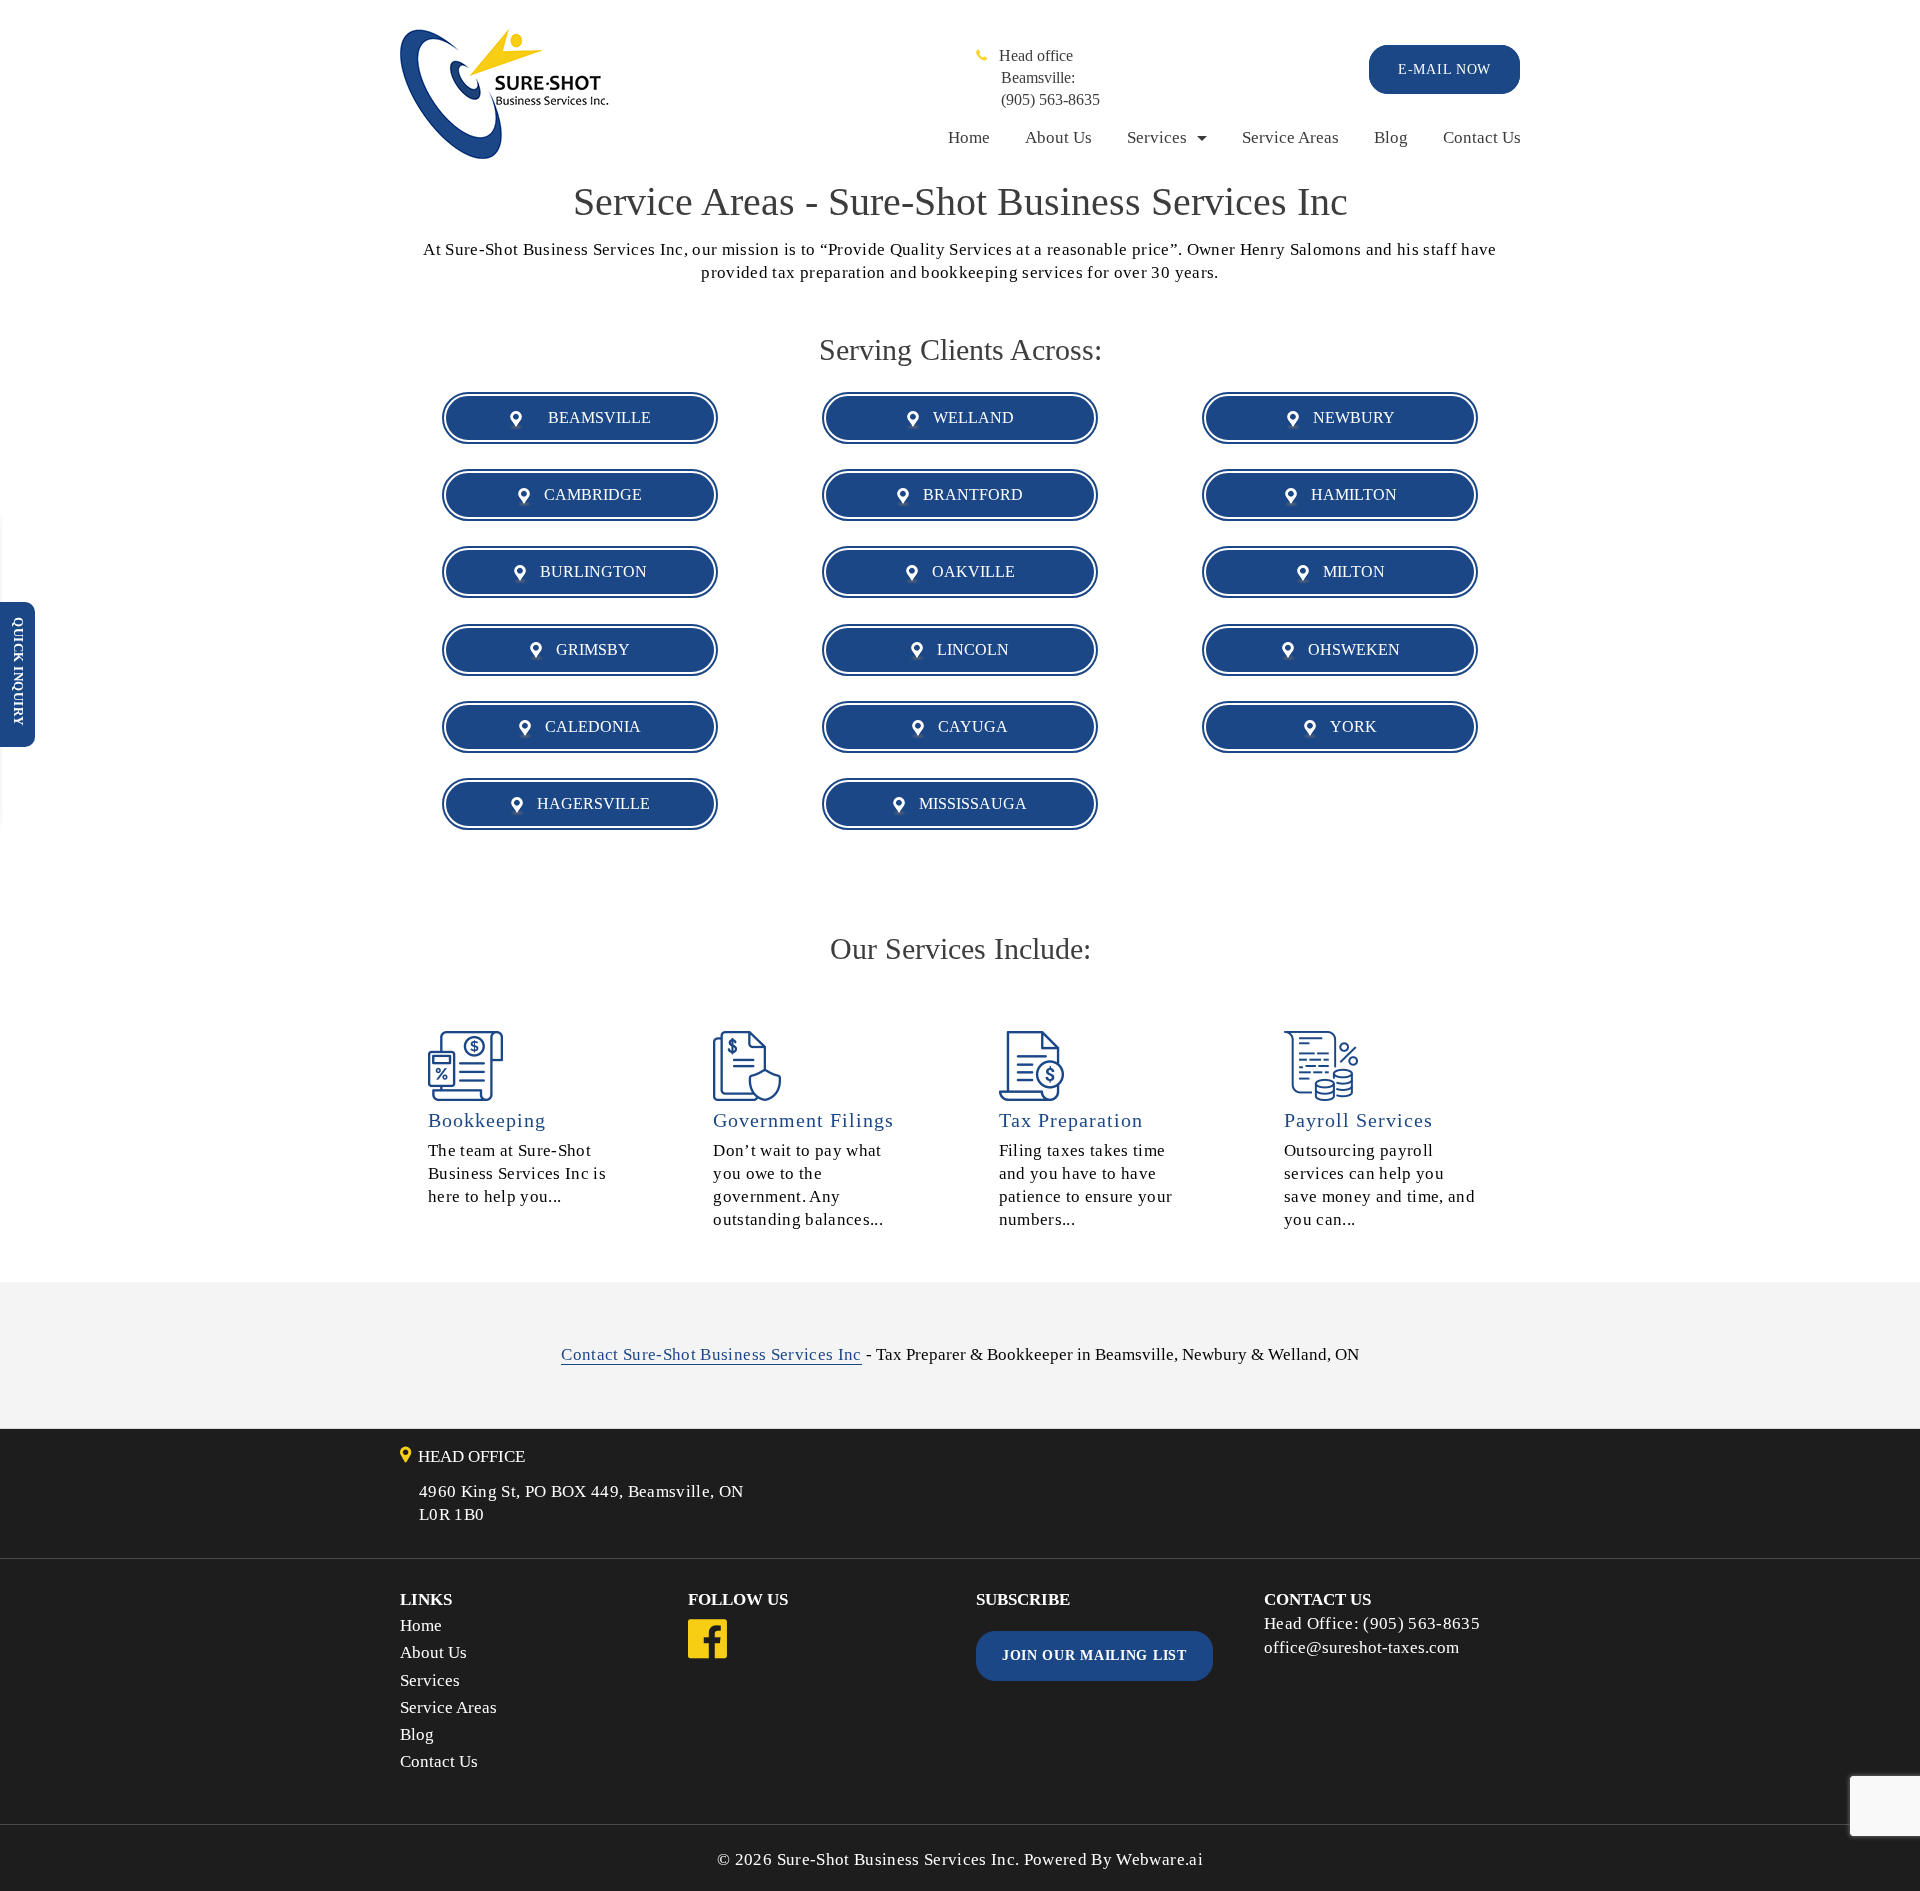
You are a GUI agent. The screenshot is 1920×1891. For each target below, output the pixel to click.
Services (1157, 137)
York (1347, 726)
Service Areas (1290, 137)
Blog (1391, 137)
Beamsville (587, 417)
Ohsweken (1348, 649)
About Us (1058, 137)
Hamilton (1348, 494)
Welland (967, 417)
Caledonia (587, 726)
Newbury (1348, 417)
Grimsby (587, 649)
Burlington (587, 571)
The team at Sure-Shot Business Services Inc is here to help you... (517, 1173)
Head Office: (1313, 1623)
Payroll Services (1358, 1120)
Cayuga (967, 726)
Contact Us (1482, 137)
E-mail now (1444, 69)
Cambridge (587, 494)
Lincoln (967, 649)
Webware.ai (1159, 1859)
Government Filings (803, 1120)
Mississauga (967, 803)
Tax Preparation (1071, 1120)
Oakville (967, 571)
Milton (1348, 571)
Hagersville (587, 803)
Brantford (967, 494)
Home (969, 137)
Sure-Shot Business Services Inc (896, 1859)
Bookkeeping (487, 1120)
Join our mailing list (1094, 1655)
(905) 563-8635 (1050, 99)
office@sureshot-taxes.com (1361, 1647)
